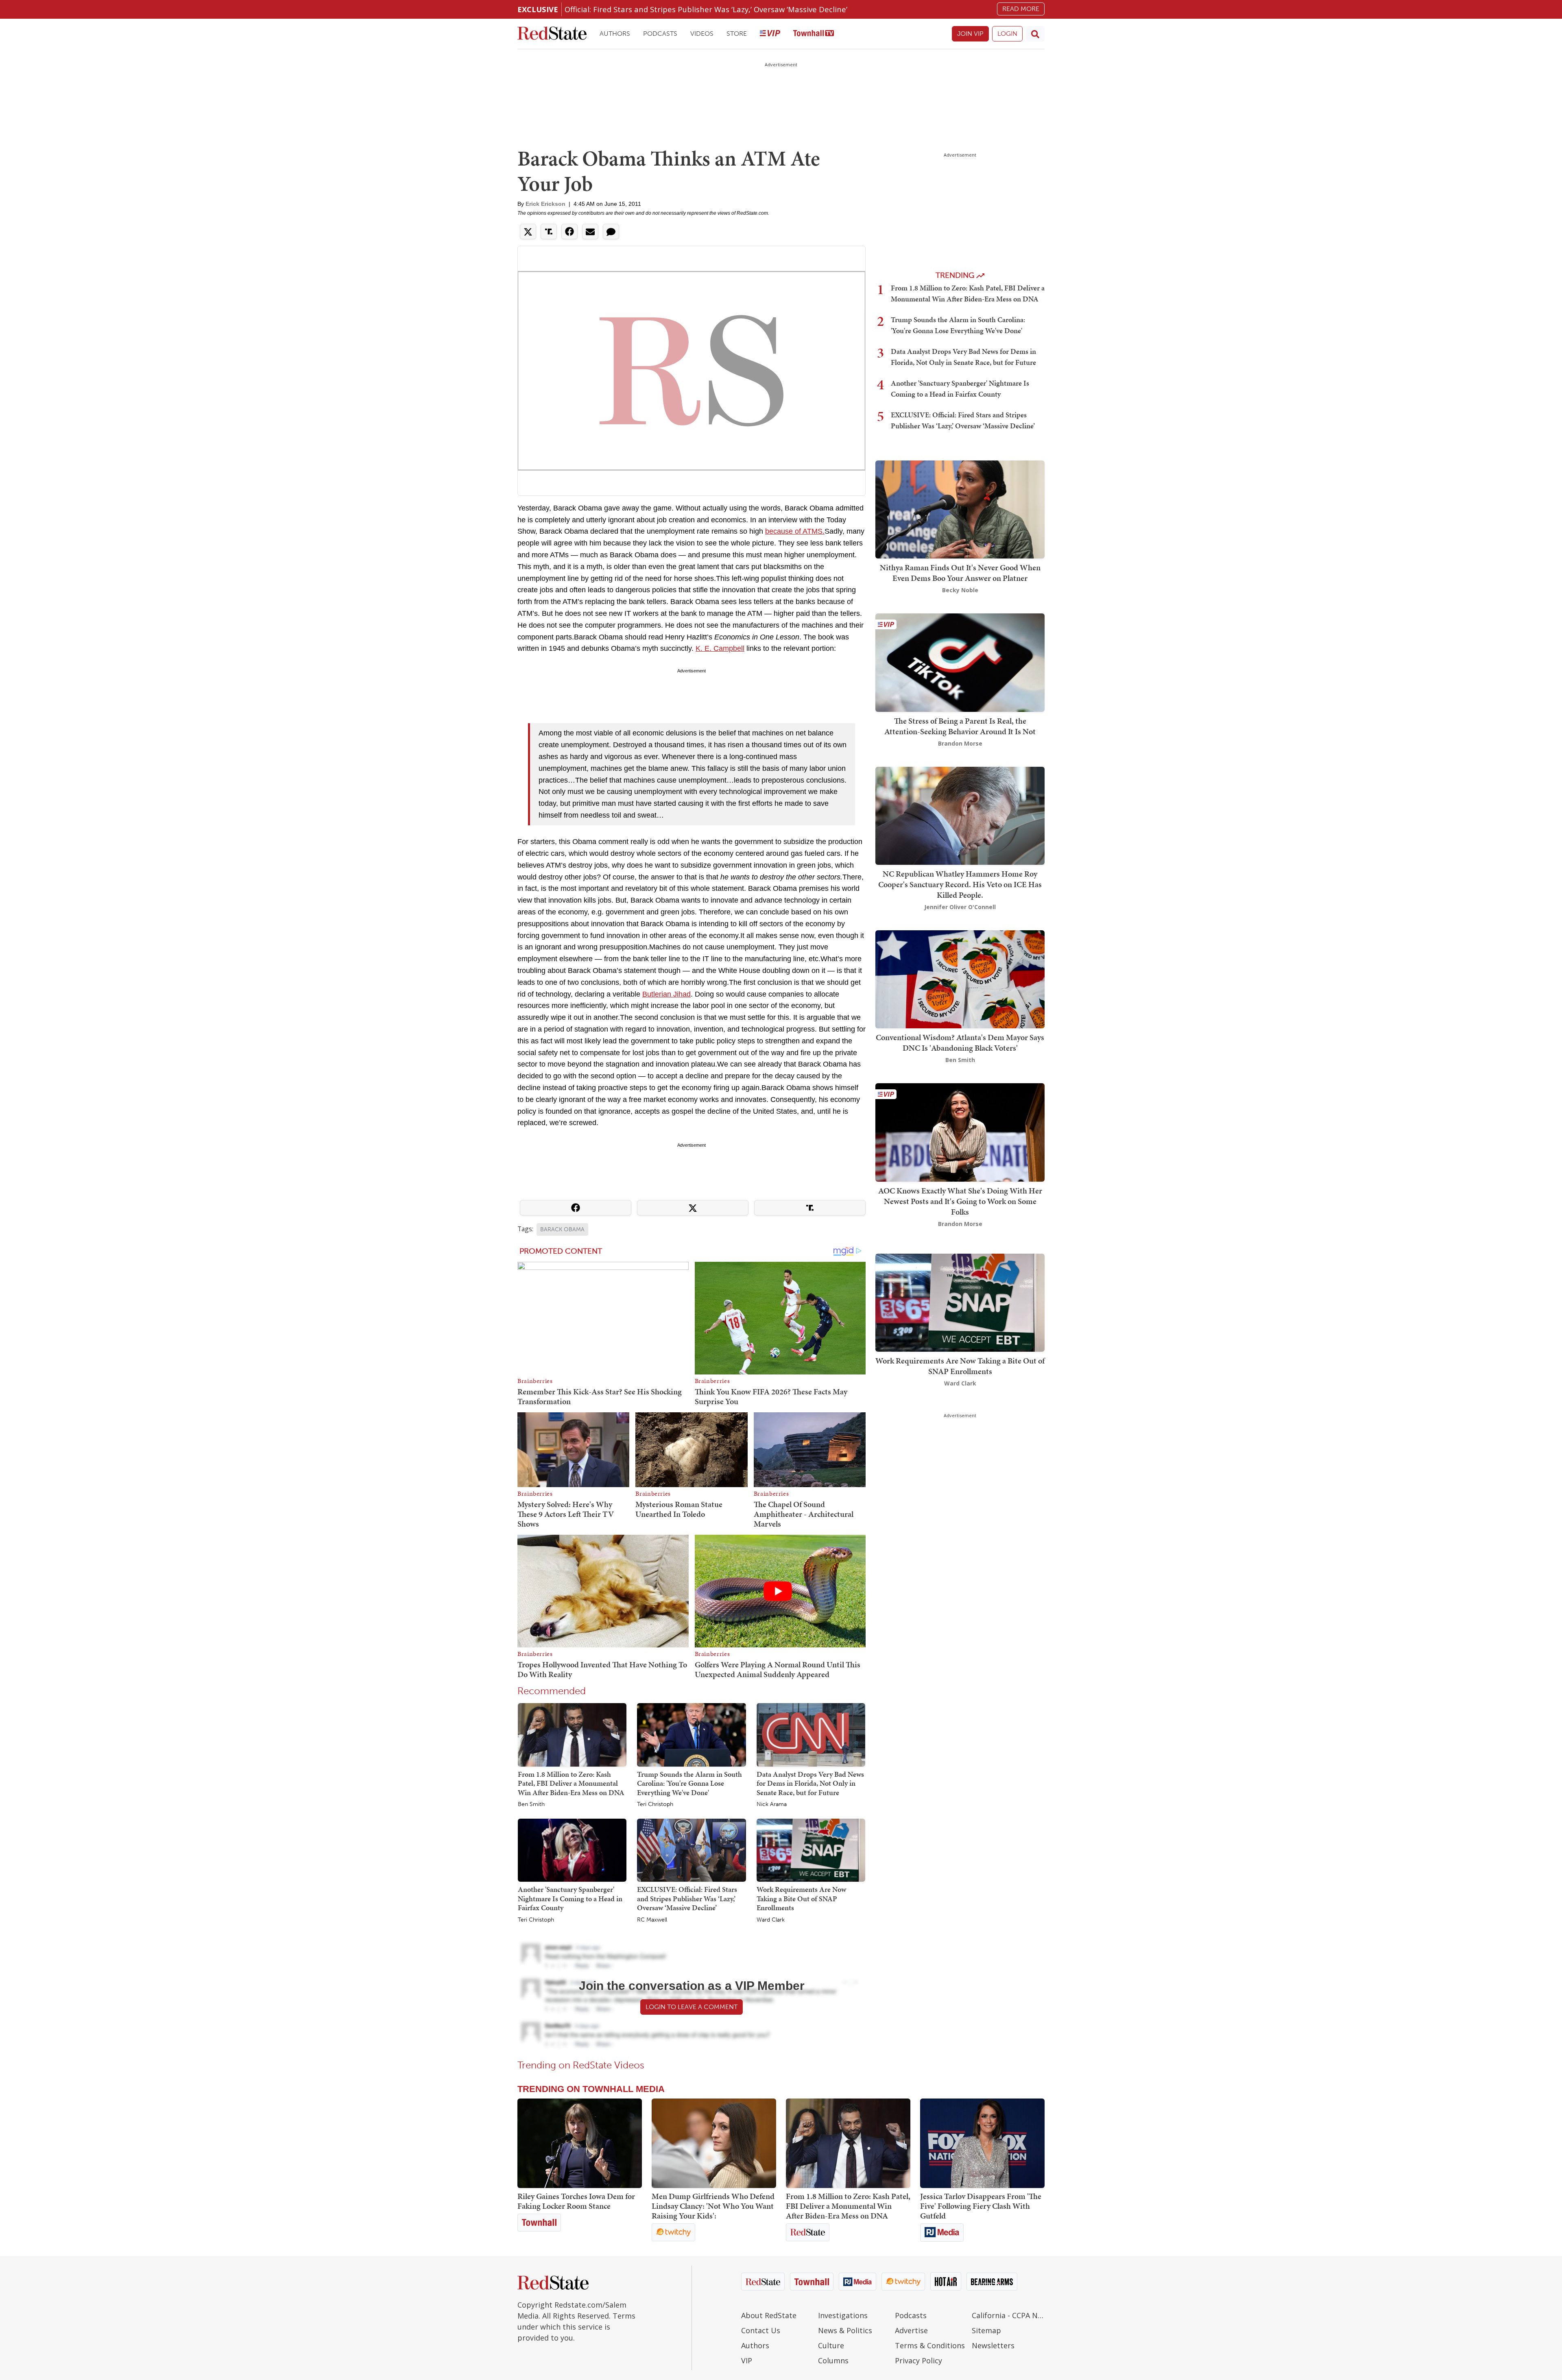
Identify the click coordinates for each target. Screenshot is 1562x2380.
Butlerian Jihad (666, 994)
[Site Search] (1035, 34)
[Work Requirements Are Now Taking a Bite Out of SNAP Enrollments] (811, 1850)
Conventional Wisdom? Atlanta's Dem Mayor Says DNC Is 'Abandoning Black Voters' (960, 1043)
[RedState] (552, 34)
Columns (833, 2360)
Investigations (843, 2315)
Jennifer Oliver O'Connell (960, 907)
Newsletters (993, 2345)
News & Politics (845, 2330)
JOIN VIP (970, 34)
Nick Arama (772, 1804)
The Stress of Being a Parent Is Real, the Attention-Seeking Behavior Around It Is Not (960, 726)
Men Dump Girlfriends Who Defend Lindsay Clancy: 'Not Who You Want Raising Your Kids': (713, 2206)
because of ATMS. (795, 531)
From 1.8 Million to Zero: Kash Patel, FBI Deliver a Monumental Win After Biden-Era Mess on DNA (571, 1783)
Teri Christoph (655, 1804)
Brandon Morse (960, 743)
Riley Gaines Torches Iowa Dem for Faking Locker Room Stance (576, 2201)
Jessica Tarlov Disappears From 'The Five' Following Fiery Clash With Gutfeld (981, 2206)
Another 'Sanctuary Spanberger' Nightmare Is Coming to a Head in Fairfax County (570, 1898)
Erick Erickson (545, 204)
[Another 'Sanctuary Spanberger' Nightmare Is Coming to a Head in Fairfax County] (572, 1850)
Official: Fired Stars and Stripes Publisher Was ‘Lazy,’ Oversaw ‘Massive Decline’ (706, 9)
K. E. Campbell (720, 648)
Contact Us (761, 2330)
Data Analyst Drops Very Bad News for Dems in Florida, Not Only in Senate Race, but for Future (810, 1783)
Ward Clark (771, 1920)
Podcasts (660, 34)
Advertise (911, 2330)
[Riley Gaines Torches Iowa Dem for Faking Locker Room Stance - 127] (580, 2143)
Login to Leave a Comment (692, 2007)
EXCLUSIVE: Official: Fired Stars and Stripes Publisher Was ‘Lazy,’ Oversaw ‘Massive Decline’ (687, 1898)
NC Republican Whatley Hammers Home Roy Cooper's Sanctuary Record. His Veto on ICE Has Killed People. (960, 884)
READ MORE (1021, 9)
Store (737, 34)
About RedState (769, 2315)
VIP (747, 2360)
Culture (831, 2345)
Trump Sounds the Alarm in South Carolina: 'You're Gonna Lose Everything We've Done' (689, 1783)
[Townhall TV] (814, 34)
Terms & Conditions (930, 2345)
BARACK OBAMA (562, 1229)
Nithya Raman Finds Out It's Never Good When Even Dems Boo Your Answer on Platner (960, 573)
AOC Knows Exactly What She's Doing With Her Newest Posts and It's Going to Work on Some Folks (960, 1201)
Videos (702, 34)
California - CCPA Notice (1008, 2315)
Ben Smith (531, 1804)
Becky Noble (960, 590)
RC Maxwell (652, 1920)
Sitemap (986, 2330)
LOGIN (1007, 34)
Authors (615, 34)
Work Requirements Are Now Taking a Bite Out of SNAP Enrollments (801, 1898)
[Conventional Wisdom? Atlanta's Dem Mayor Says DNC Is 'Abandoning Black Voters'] (960, 978)
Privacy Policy (918, 2360)
